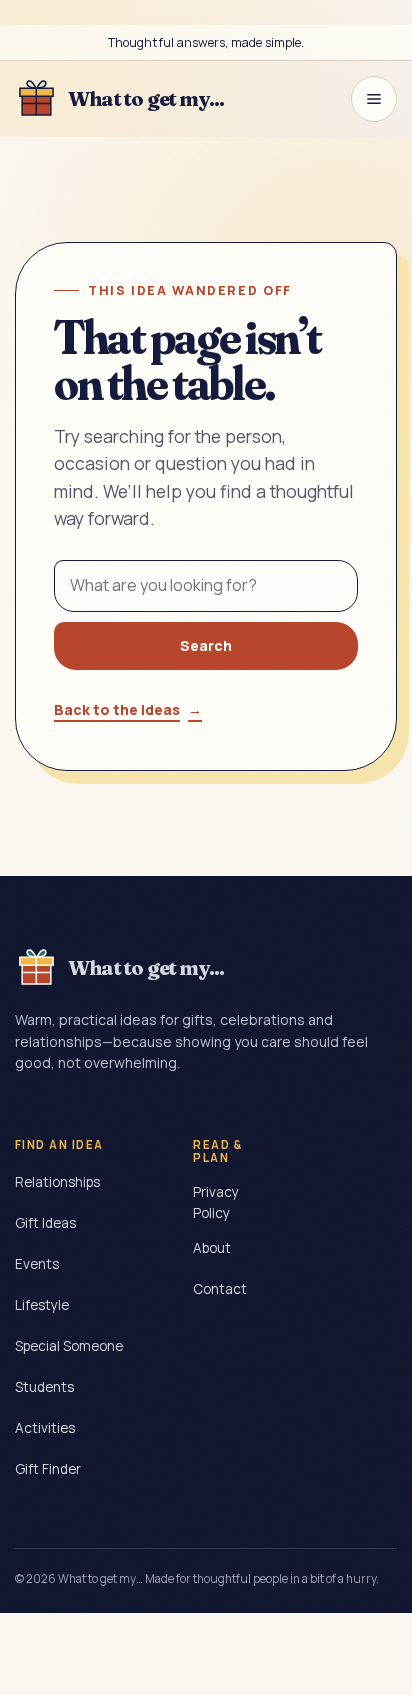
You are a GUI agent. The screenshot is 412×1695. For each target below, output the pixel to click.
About (212, 1248)
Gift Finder (48, 1469)
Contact (220, 1289)
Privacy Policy (216, 1202)
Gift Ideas (45, 1223)
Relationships (57, 1182)
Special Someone (69, 1346)
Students (44, 1387)
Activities (45, 1428)
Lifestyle (42, 1305)
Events (37, 1264)
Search (206, 645)
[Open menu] (374, 99)
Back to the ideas (128, 709)
